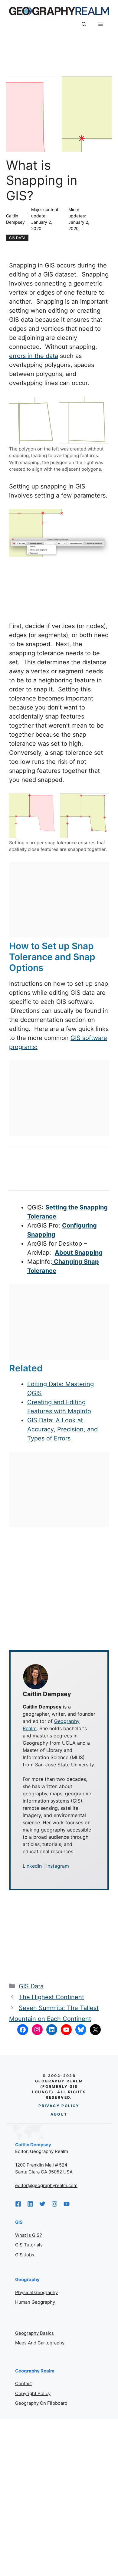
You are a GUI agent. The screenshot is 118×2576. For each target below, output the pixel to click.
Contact (23, 2383)
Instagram (58, 1866)
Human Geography (35, 2302)
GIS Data (17, 238)
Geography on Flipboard (41, 2403)
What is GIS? (29, 2235)
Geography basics (34, 2333)
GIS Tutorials (29, 2245)
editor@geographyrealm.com (46, 2185)
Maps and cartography (40, 2343)
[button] (84, 24)
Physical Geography (36, 2292)
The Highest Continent (51, 1997)
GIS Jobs (25, 2255)
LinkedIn (32, 1866)
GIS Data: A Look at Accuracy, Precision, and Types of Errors (62, 1429)
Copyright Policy (33, 2393)
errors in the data (34, 356)
